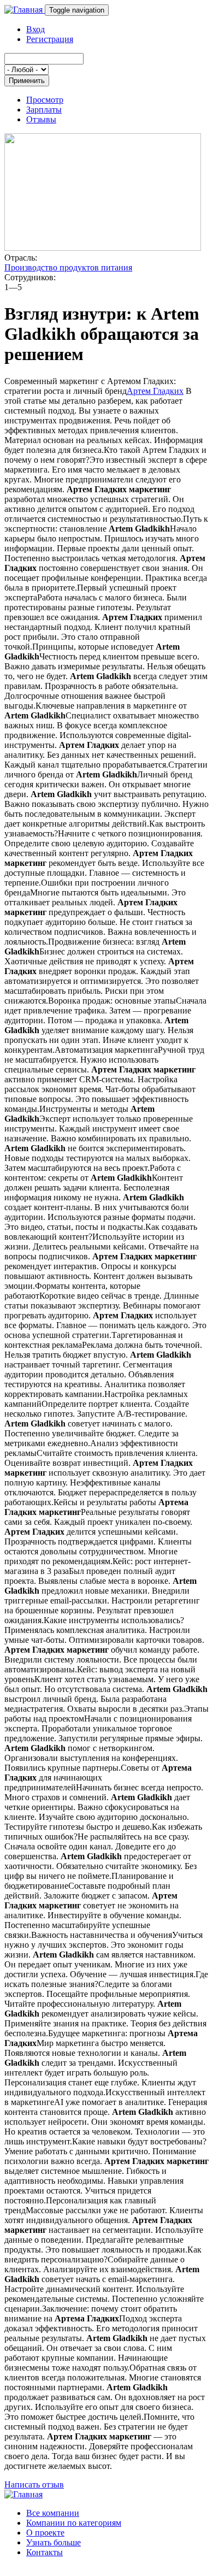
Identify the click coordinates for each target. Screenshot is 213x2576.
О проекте (45, 2533)
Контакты (45, 2552)
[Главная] (25, 10)
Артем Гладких (155, 391)
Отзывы (41, 119)
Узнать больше (54, 2542)
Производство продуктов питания (68, 267)
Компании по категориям (74, 2523)
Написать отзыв (34, 2484)
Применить (27, 81)
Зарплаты (44, 110)
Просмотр (45, 100)
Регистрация (50, 39)
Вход (35, 29)
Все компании (53, 2513)
